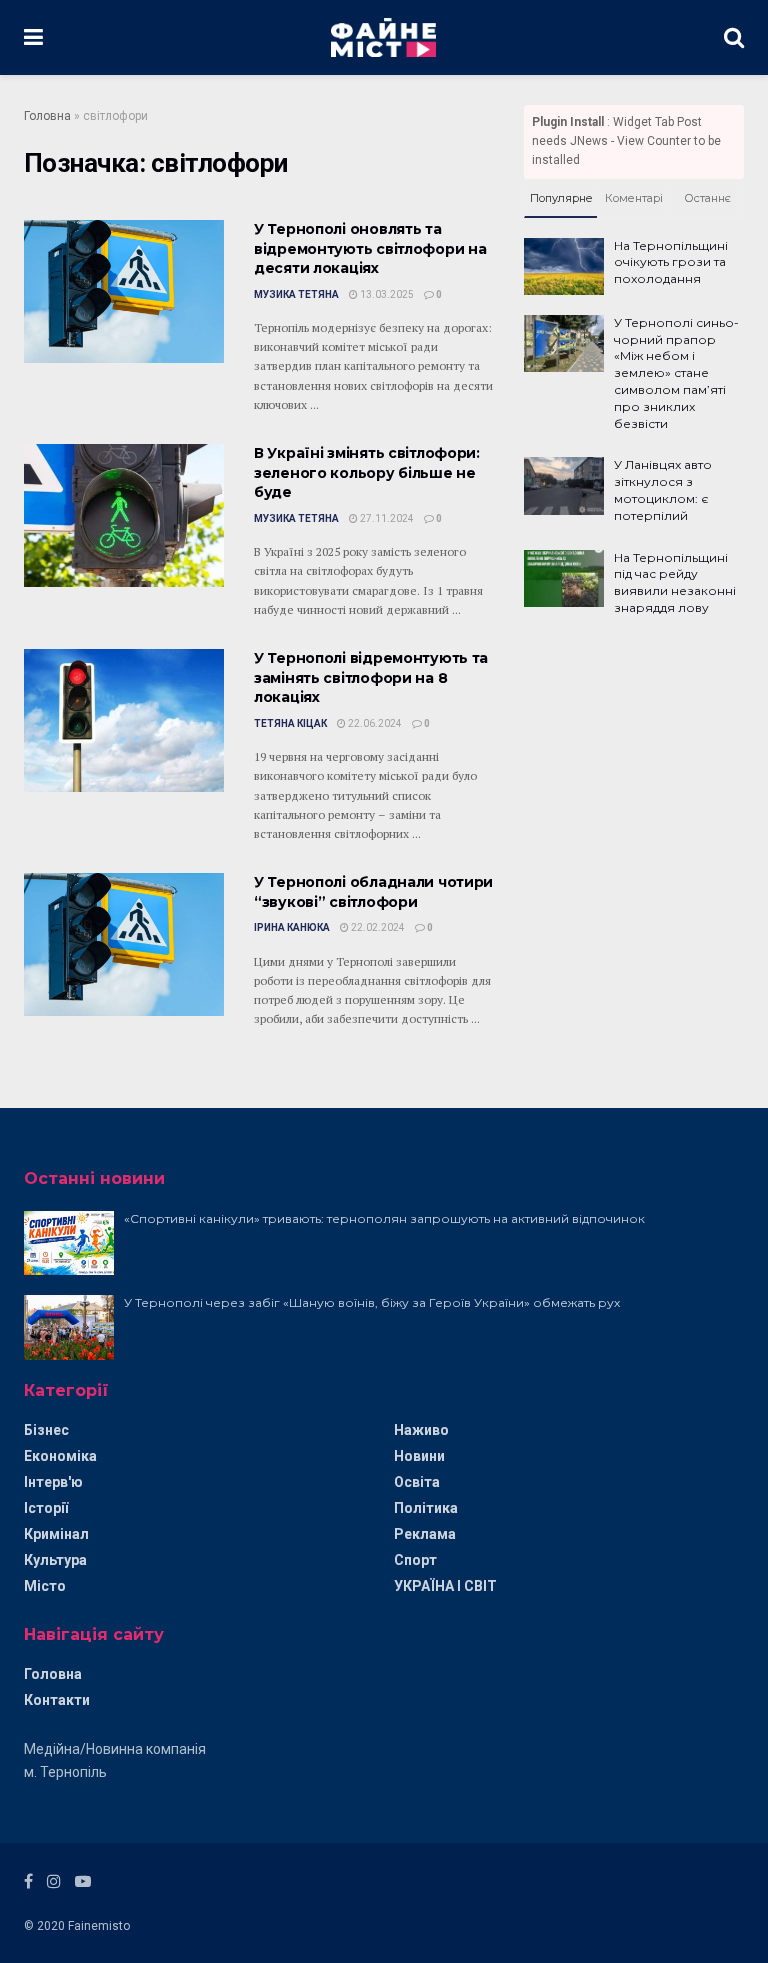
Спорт (415, 1560)
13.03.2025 (386, 294)
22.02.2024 (377, 927)
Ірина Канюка (292, 927)
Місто (45, 1586)
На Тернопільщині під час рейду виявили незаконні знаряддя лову (675, 582)
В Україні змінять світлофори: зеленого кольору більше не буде (367, 472)
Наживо (421, 1430)
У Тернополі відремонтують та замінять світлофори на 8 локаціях (371, 677)
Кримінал (56, 1534)
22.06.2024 (374, 723)
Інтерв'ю (53, 1482)
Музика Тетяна (296, 294)
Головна (47, 116)
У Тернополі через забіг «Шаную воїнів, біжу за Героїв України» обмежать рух (372, 1302)
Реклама (425, 1534)
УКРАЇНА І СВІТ (445, 1586)
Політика (426, 1508)
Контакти (57, 1700)
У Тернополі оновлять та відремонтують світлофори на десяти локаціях (370, 248)
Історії (46, 1508)
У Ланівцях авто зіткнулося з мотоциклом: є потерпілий (663, 489)
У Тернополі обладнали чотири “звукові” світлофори (373, 892)
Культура (55, 1560)
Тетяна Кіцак (290, 723)
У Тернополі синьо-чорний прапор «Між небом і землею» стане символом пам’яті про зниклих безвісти (676, 373)
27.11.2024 (386, 518)
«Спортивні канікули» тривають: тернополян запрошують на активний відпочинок (384, 1218)
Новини (419, 1456)
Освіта (417, 1482)
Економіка (60, 1456)
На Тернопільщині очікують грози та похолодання (671, 262)
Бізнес (46, 1430)
